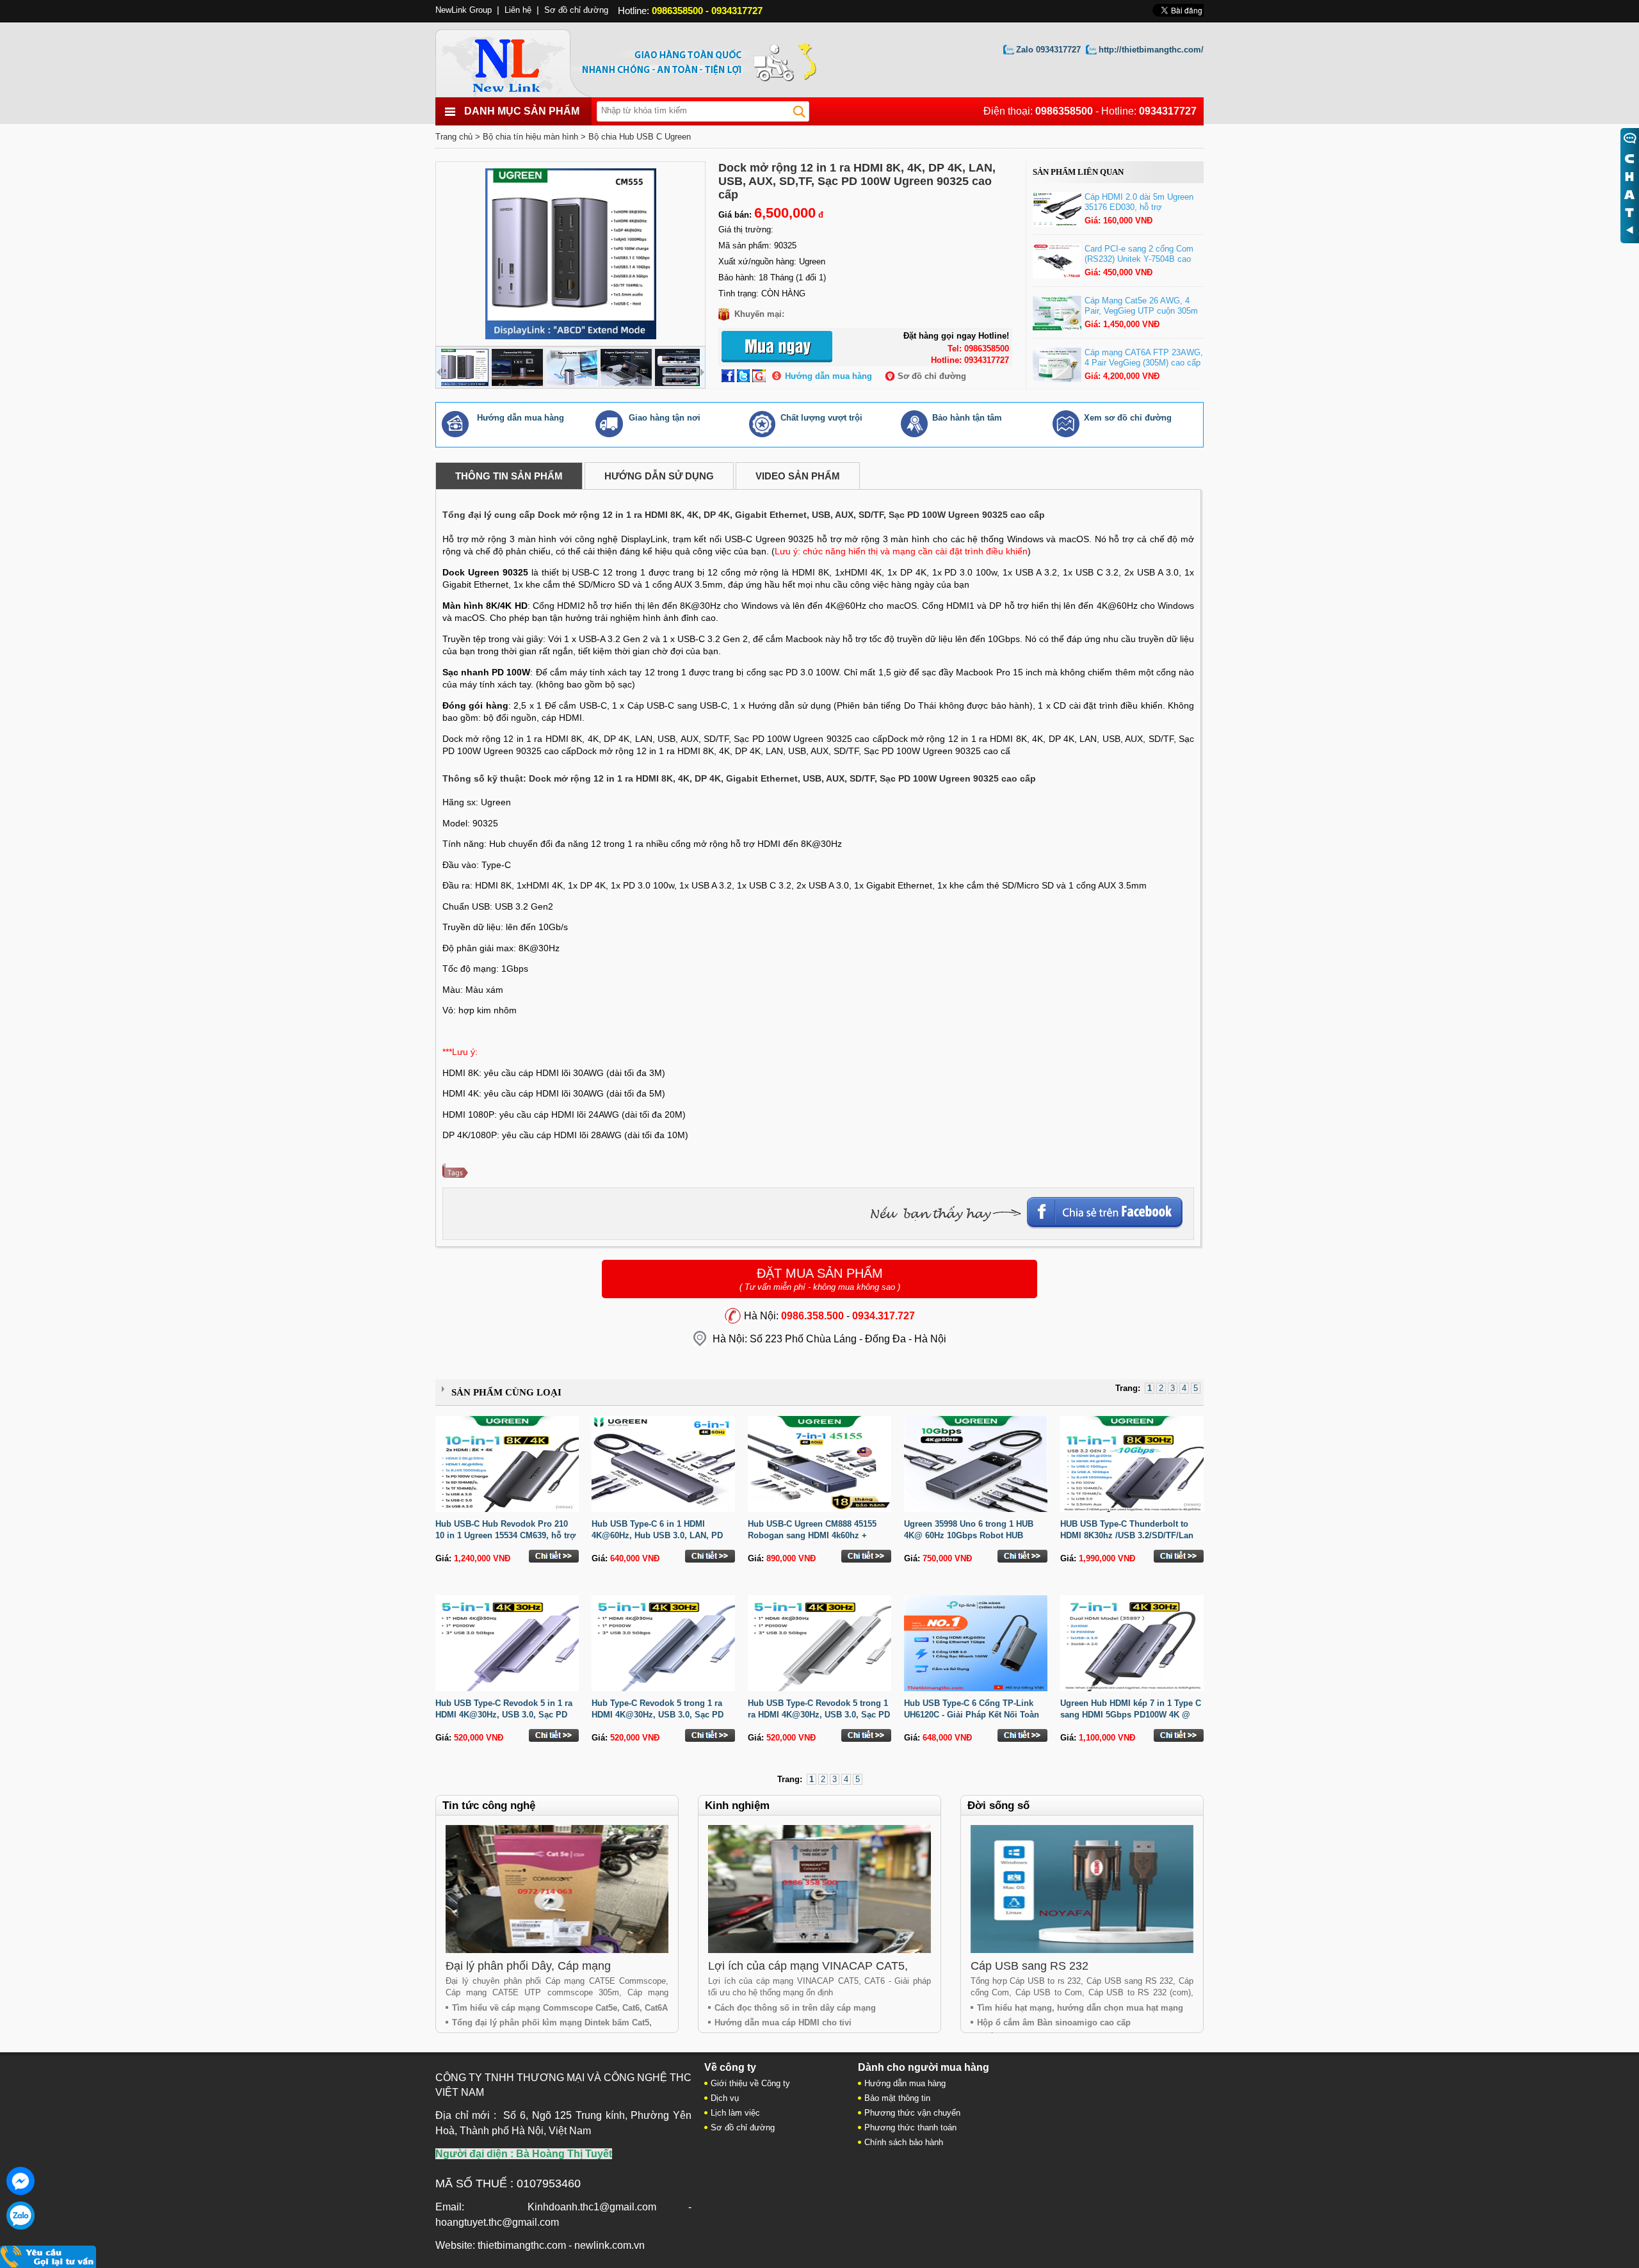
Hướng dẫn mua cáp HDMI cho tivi (783, 2023)
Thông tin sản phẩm (509, 476)
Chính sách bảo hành (904, 2142)
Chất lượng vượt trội (821, 418)
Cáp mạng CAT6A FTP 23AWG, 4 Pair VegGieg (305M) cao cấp (1144, 358)
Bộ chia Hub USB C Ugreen (640, 137)
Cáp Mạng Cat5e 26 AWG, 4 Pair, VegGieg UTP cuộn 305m (1141, 306)
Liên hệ (518, 10)
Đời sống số (998, 1806)
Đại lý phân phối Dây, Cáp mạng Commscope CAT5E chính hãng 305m (544, 1973)
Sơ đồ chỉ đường (932, 376)
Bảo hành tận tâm (967, 418)
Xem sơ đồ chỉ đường (1128, 418)
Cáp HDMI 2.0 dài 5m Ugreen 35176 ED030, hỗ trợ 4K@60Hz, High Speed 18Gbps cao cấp (1143, 212)
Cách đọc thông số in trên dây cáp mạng (795, 2008)
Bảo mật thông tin (897, 2098)
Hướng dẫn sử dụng (659, 476)
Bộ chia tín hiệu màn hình (530, 137)
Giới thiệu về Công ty (750, 2083)
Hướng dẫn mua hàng (828, 376)
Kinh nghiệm (737, 1806)
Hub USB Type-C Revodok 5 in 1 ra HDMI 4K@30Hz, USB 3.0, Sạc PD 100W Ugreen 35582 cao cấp (504, 1715)
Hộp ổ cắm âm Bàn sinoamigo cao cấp (1054, 2023)
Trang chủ (454, 137)
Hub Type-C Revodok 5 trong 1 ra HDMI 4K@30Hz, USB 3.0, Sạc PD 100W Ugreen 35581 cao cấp (658, 1715)
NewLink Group (464, 10)
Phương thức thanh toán (910, 2127)
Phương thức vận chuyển (912, 2113)
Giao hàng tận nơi (665, 418)
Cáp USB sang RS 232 (1029, 1966)
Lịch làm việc (735, 2113)
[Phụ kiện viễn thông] (520, 60)
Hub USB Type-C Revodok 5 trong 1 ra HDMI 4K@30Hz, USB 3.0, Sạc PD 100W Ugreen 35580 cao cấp (819, 1715)
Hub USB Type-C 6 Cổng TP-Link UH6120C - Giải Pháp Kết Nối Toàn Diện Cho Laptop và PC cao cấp (972, 1715)
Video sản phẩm (798, 476)
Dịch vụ (725, 2098)
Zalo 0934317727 (1048, 50)
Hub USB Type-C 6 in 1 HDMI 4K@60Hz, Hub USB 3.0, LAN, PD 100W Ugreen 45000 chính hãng (657, 1535)
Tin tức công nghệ (489, 1806)
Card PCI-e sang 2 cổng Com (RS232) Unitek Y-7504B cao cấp (1139, 259)
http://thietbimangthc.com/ (1151, 50)
